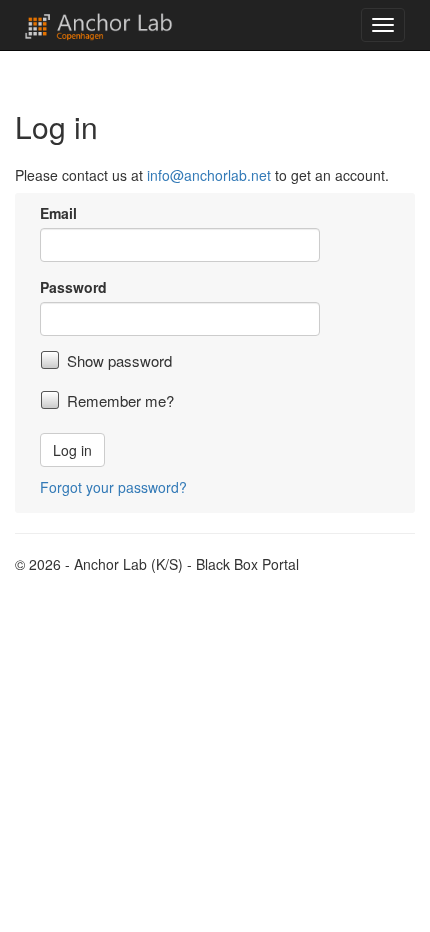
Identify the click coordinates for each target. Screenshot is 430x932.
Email (58, 213)
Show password (119, 361)
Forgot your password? (113, 487)
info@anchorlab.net (209, 175)
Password (73, 287)
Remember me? (120, 401)
